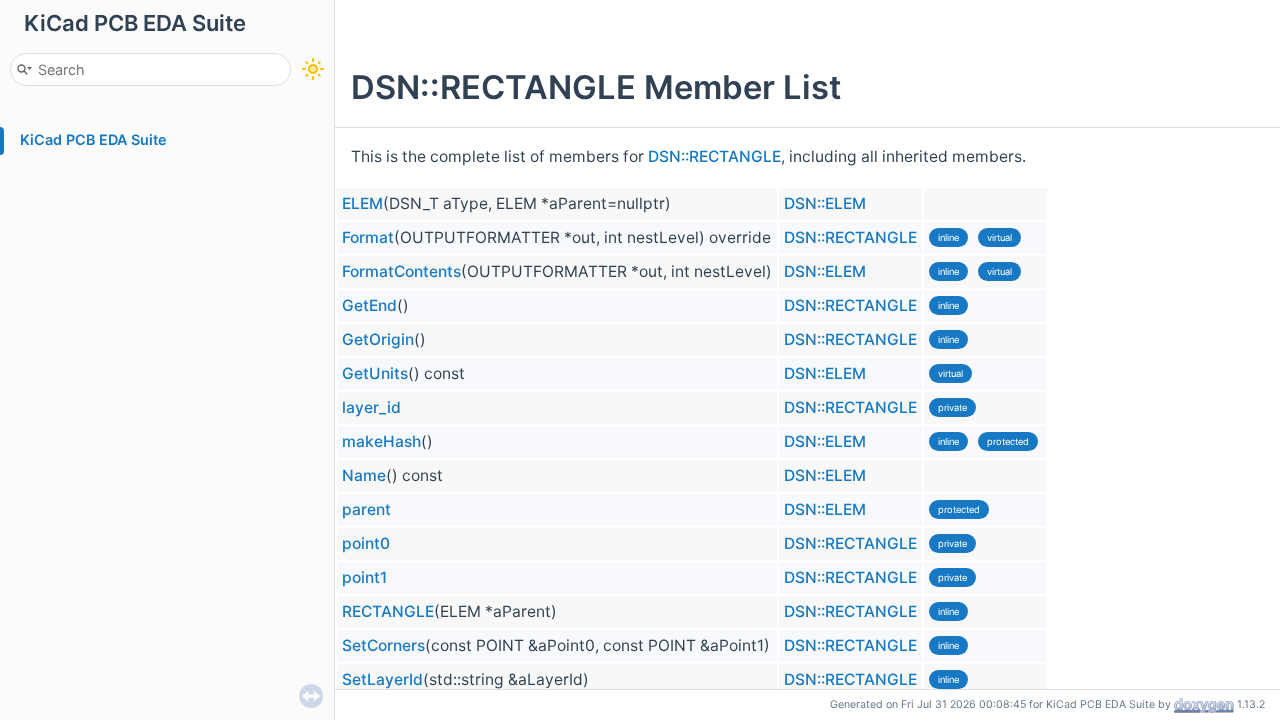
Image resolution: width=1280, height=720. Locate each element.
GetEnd (369, 305)
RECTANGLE (388, 611)
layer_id (371, 407)
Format (368, 237)
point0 (366, 543)
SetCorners (383, 645)
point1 (364, 577)
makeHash (381, 441)
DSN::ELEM (825, 203)
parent (366, 509)
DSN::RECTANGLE (714, 156)
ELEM (362, 203)
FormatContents (401, 271)
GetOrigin (378, 339)
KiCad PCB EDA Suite (93, 139)
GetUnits (375, 373)
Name (364, 475)
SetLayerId (382, 679)
